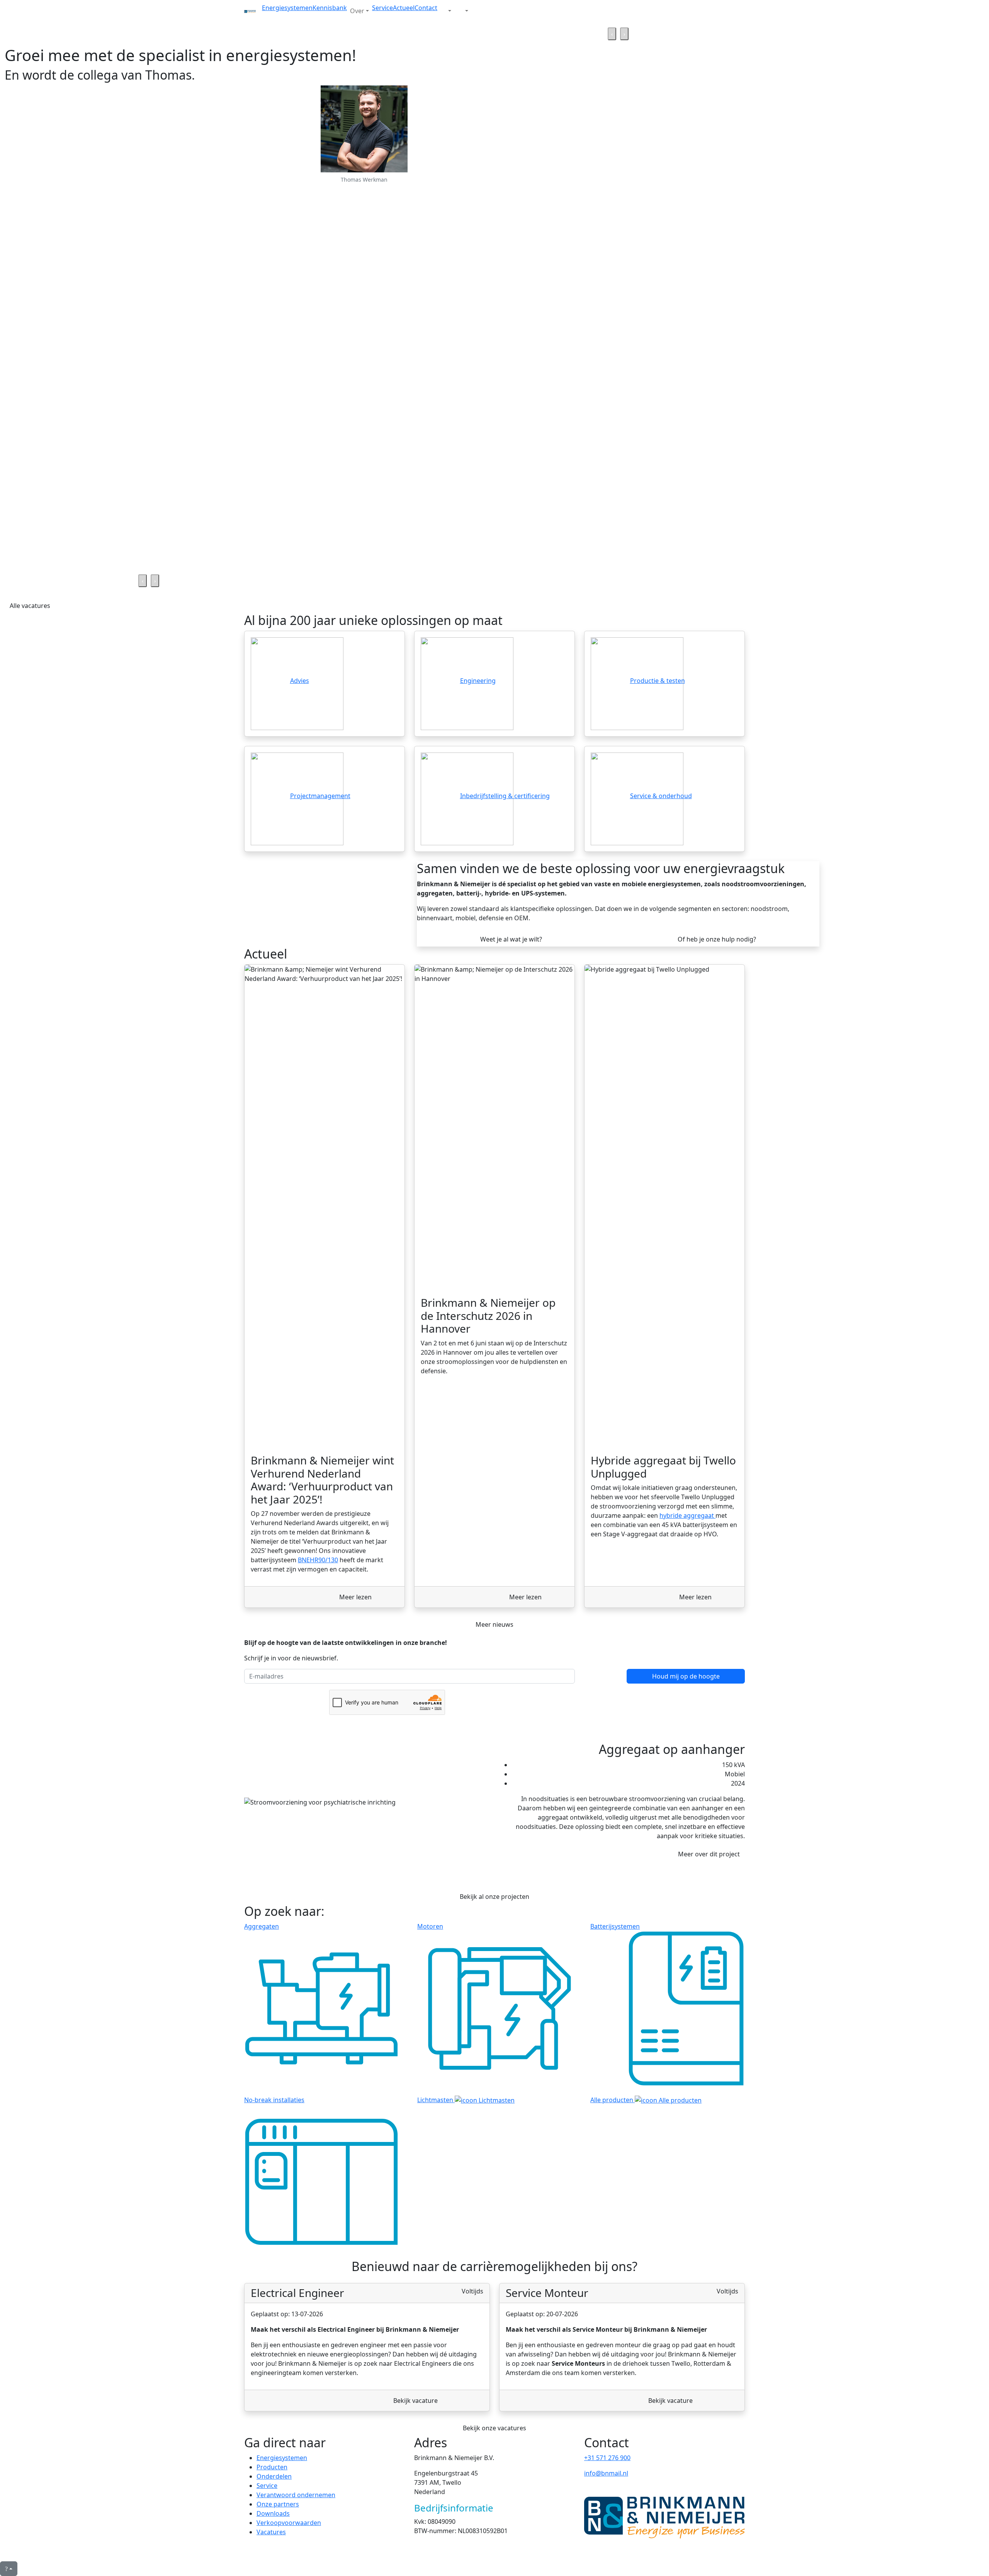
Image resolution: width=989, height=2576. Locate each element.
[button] (446, 11)
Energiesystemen (287, 8)
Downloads (273, 2513)
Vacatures (271, 2532)
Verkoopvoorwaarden (289, 2523)
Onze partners (278, 2504)
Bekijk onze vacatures (494, 2428)
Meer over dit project (709, 1854)
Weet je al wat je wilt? (511, 939)
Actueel (404, 8)
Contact (426, 8)
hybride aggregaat (687, 1515)
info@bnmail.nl (606, 2473)
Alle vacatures (30, 606)
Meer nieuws (494, 1624)
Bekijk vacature (415, 2401)
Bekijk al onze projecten (494, 1897)
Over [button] (357, 11)
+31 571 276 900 (607, 2458)
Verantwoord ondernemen (296, 2495)
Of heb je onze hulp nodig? (717, 939)
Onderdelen (274, 2476)
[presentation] (612, 34)
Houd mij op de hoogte (686, 1676)
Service (382, 8)
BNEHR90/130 (318, 1560)
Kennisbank (330, 8)
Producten (272, 2467)
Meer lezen (355, 1597)
